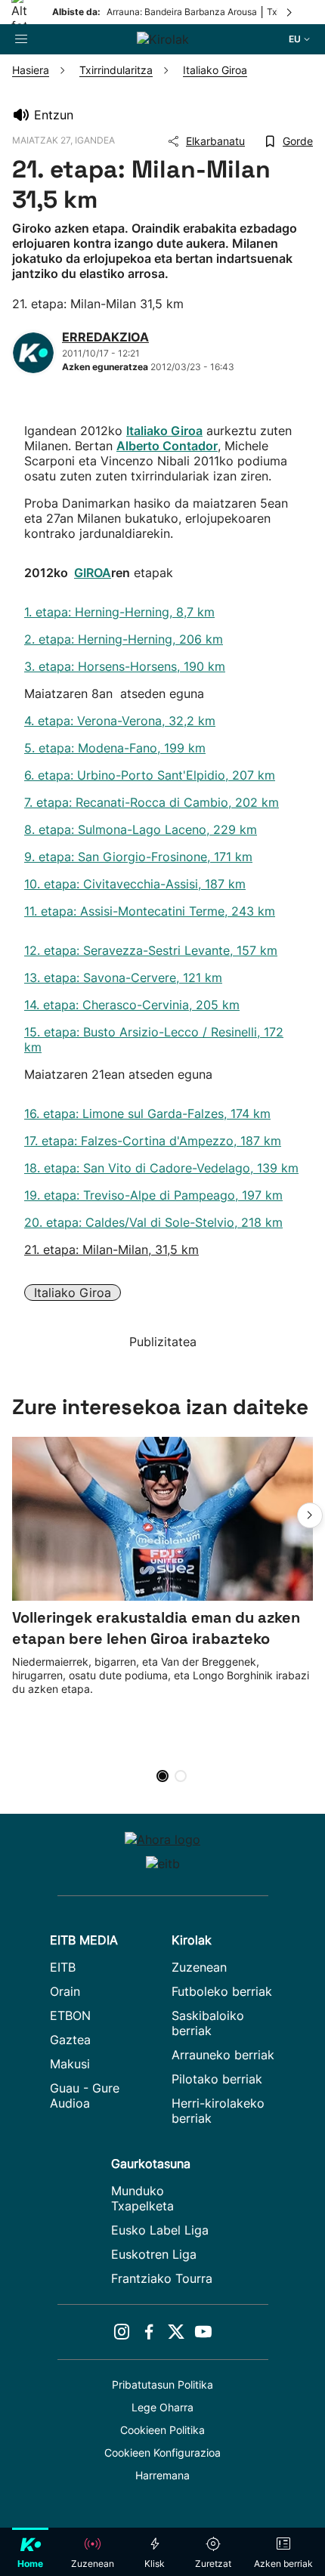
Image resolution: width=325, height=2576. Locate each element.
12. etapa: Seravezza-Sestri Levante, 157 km (151, 950)
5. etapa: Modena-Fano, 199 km (115, 748)
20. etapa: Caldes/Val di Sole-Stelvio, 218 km (153, 1222)
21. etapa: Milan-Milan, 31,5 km (111, 1249)
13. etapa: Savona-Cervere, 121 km (123, 978)
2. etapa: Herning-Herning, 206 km (124, 639)
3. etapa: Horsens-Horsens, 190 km (125, 666)
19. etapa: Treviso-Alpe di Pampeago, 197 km (153, 1195)
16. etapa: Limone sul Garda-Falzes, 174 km (147, 1113)
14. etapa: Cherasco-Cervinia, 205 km (132, 1005)
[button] (310, 1515)
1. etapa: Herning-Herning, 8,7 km (119, 612)
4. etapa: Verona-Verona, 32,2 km (120, 721)
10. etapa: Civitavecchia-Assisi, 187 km (135, 884)
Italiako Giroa (73, 1293)
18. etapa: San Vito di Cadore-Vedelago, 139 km (161, 1168)
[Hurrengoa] (290, 12)
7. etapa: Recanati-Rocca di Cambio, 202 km (152, 802)
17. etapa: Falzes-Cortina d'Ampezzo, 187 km (153, 1141)
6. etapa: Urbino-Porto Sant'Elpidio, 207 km (150, 775)
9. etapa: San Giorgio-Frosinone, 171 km (138, 857)
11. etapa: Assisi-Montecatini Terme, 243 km (150, 911)
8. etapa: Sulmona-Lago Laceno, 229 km (141, 829)
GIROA (93, 573)
